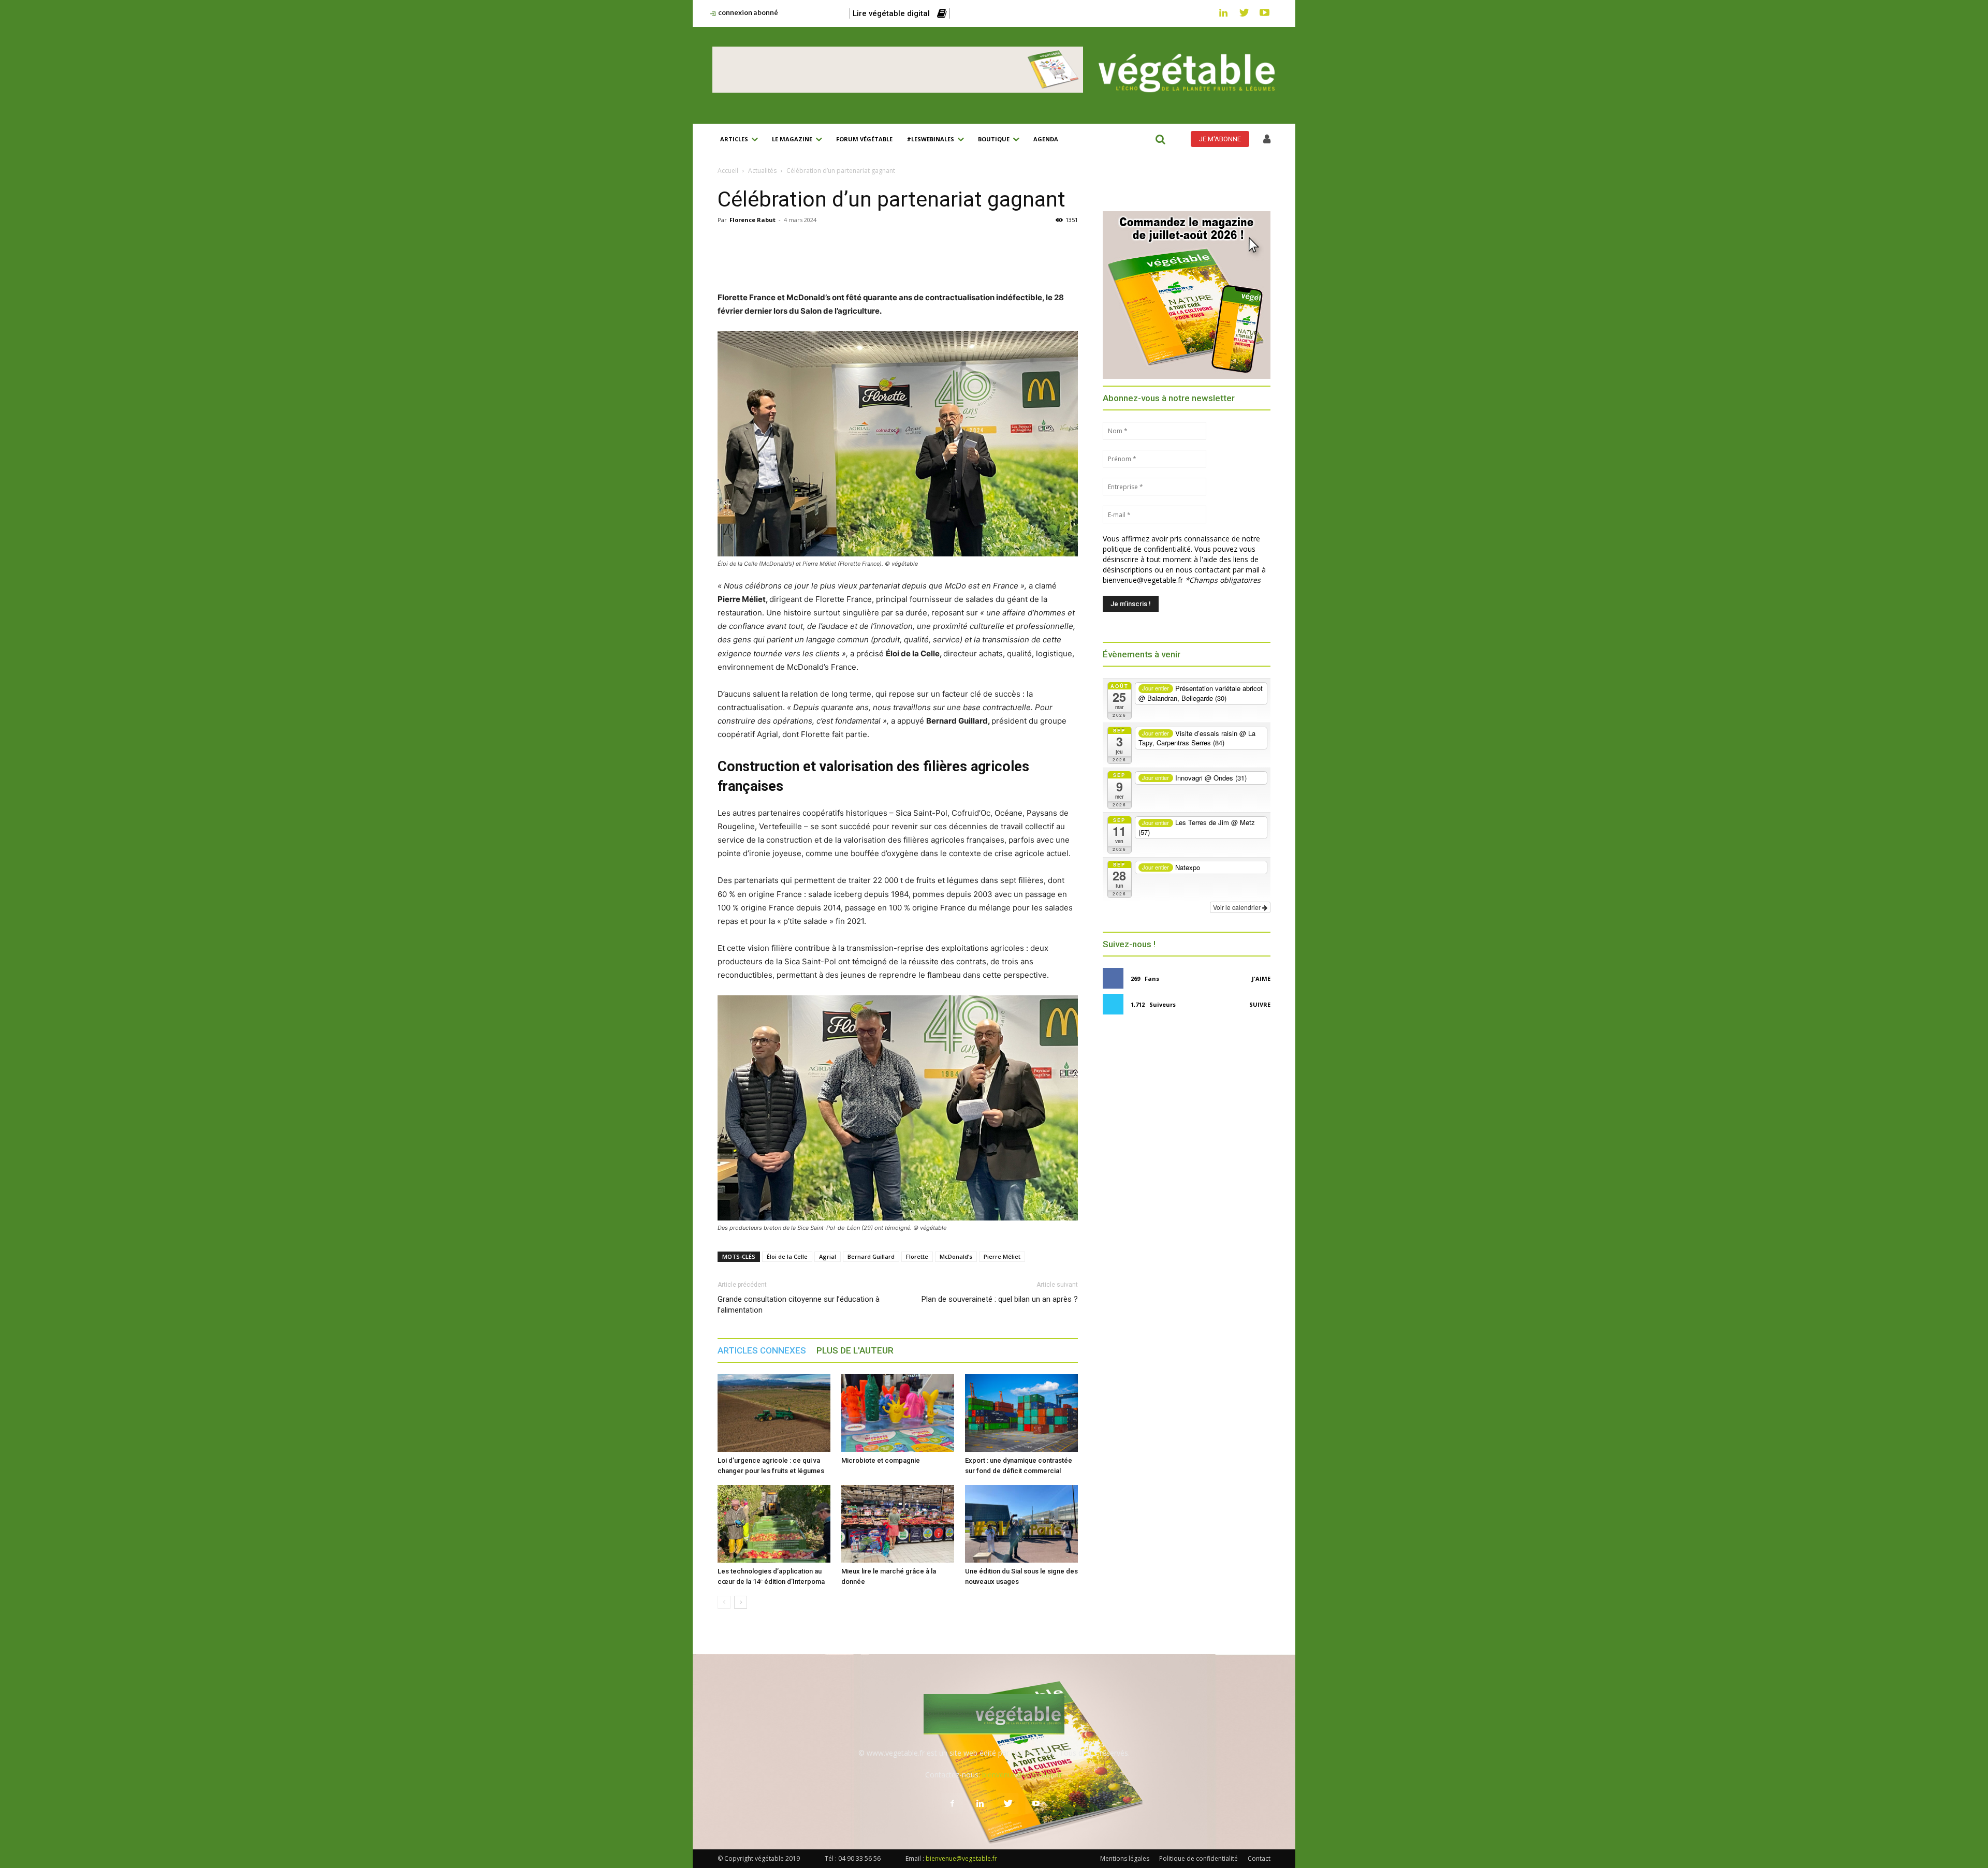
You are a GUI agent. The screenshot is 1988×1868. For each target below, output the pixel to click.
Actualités (762, 171)
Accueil (728, 171)
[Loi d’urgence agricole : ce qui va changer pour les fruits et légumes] (774, 1413)
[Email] (896, 261)
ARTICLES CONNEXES (762, 1350)
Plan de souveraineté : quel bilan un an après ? (1000, 1299)
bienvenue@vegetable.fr (1022, 1775)
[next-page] (741, 1602)
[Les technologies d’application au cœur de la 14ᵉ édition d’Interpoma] (774, 1524)
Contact (1259, 1858)
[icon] (1267, 140)
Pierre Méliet (1002, 1256)
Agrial (828, 1256)
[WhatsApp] (872, 261)
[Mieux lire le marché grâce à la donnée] (898, 1524)
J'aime (1261, 979)
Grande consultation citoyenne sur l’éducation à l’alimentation (799, 1305)
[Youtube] (1265, 13)
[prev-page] (724, 1602)
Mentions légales (1125, 1858)
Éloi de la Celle (787, 1256)
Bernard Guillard (871, 1256)
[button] (1160, 139)
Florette (917, 1256)
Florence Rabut (752, 220)
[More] (944, 261)
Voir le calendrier (1238, 907)
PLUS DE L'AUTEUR (855, 1350)
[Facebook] (801, 261)
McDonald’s (956, 1256)
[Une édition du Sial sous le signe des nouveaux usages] (1021, 1524)
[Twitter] (1244, 13)
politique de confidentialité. (1148, 549)
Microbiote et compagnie (881, 1460)
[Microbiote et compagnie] (898, 1413)
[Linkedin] (1223, 13)
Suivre (1260, 1004)
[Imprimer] (920, 261)
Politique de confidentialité (1198, 1858)
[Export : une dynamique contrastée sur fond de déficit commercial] (1021, 1413)
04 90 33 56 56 (859, 1858)
